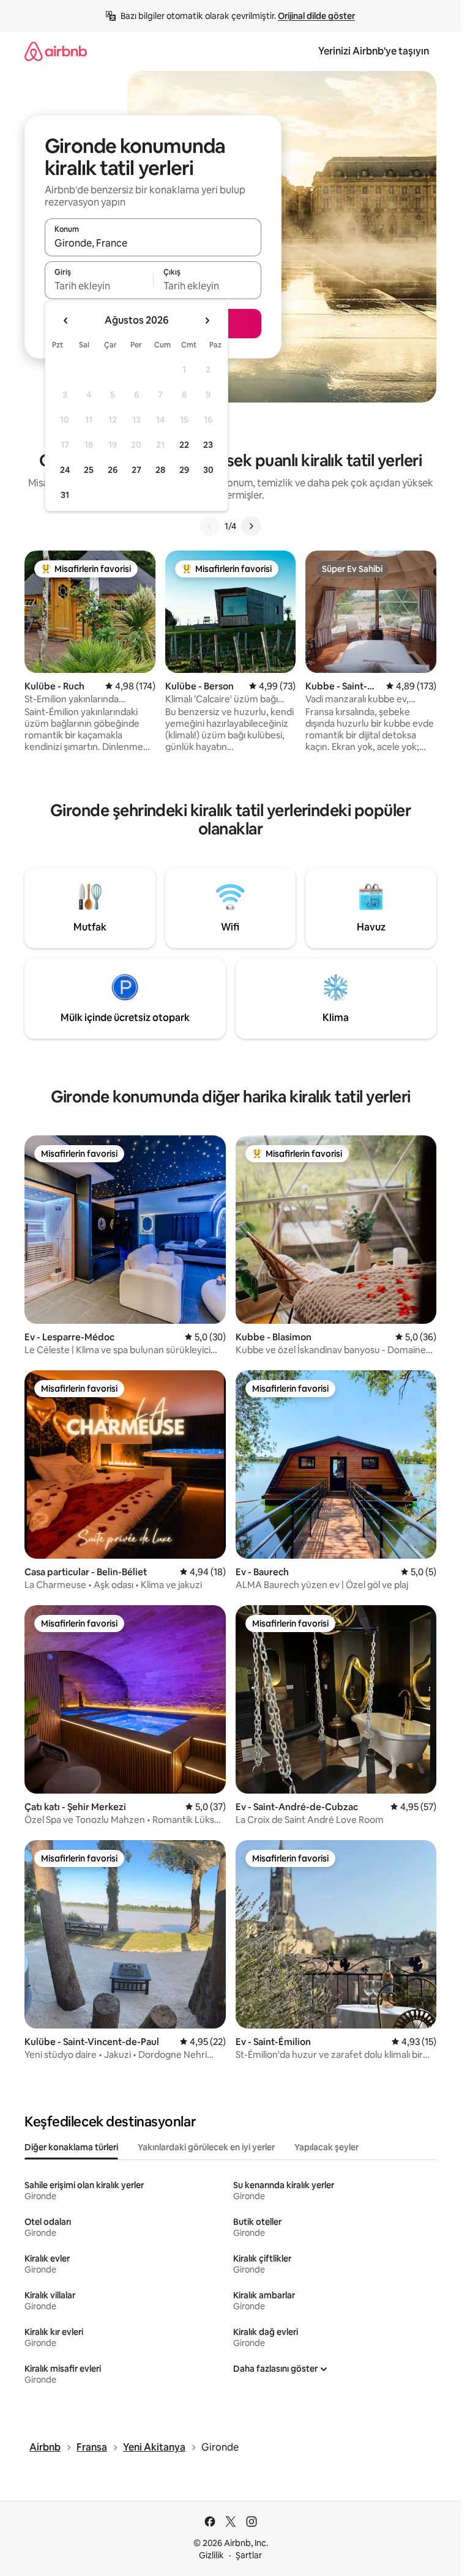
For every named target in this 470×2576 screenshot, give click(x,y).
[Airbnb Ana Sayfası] (56, 51)
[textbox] (99, 286)
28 (160, 470)
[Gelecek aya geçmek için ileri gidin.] (207, 321)
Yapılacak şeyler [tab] (326, 2147)
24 (65, 470)
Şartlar (249, 2555)
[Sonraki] (251, 526)
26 (113, 470)
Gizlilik (211, 2555)
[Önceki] (210, 526)
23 (208, 445)
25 (89, 470)
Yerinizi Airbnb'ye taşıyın (374, 51)
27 (136, 470)
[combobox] (153, 243)
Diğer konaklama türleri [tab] (71, 2147)
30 (208, 470)
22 (184, 445)
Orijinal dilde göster (316, 16)
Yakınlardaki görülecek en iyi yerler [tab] (206, 2147)
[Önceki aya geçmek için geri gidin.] (66, 321)
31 (65, 495)
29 (184, 470)
